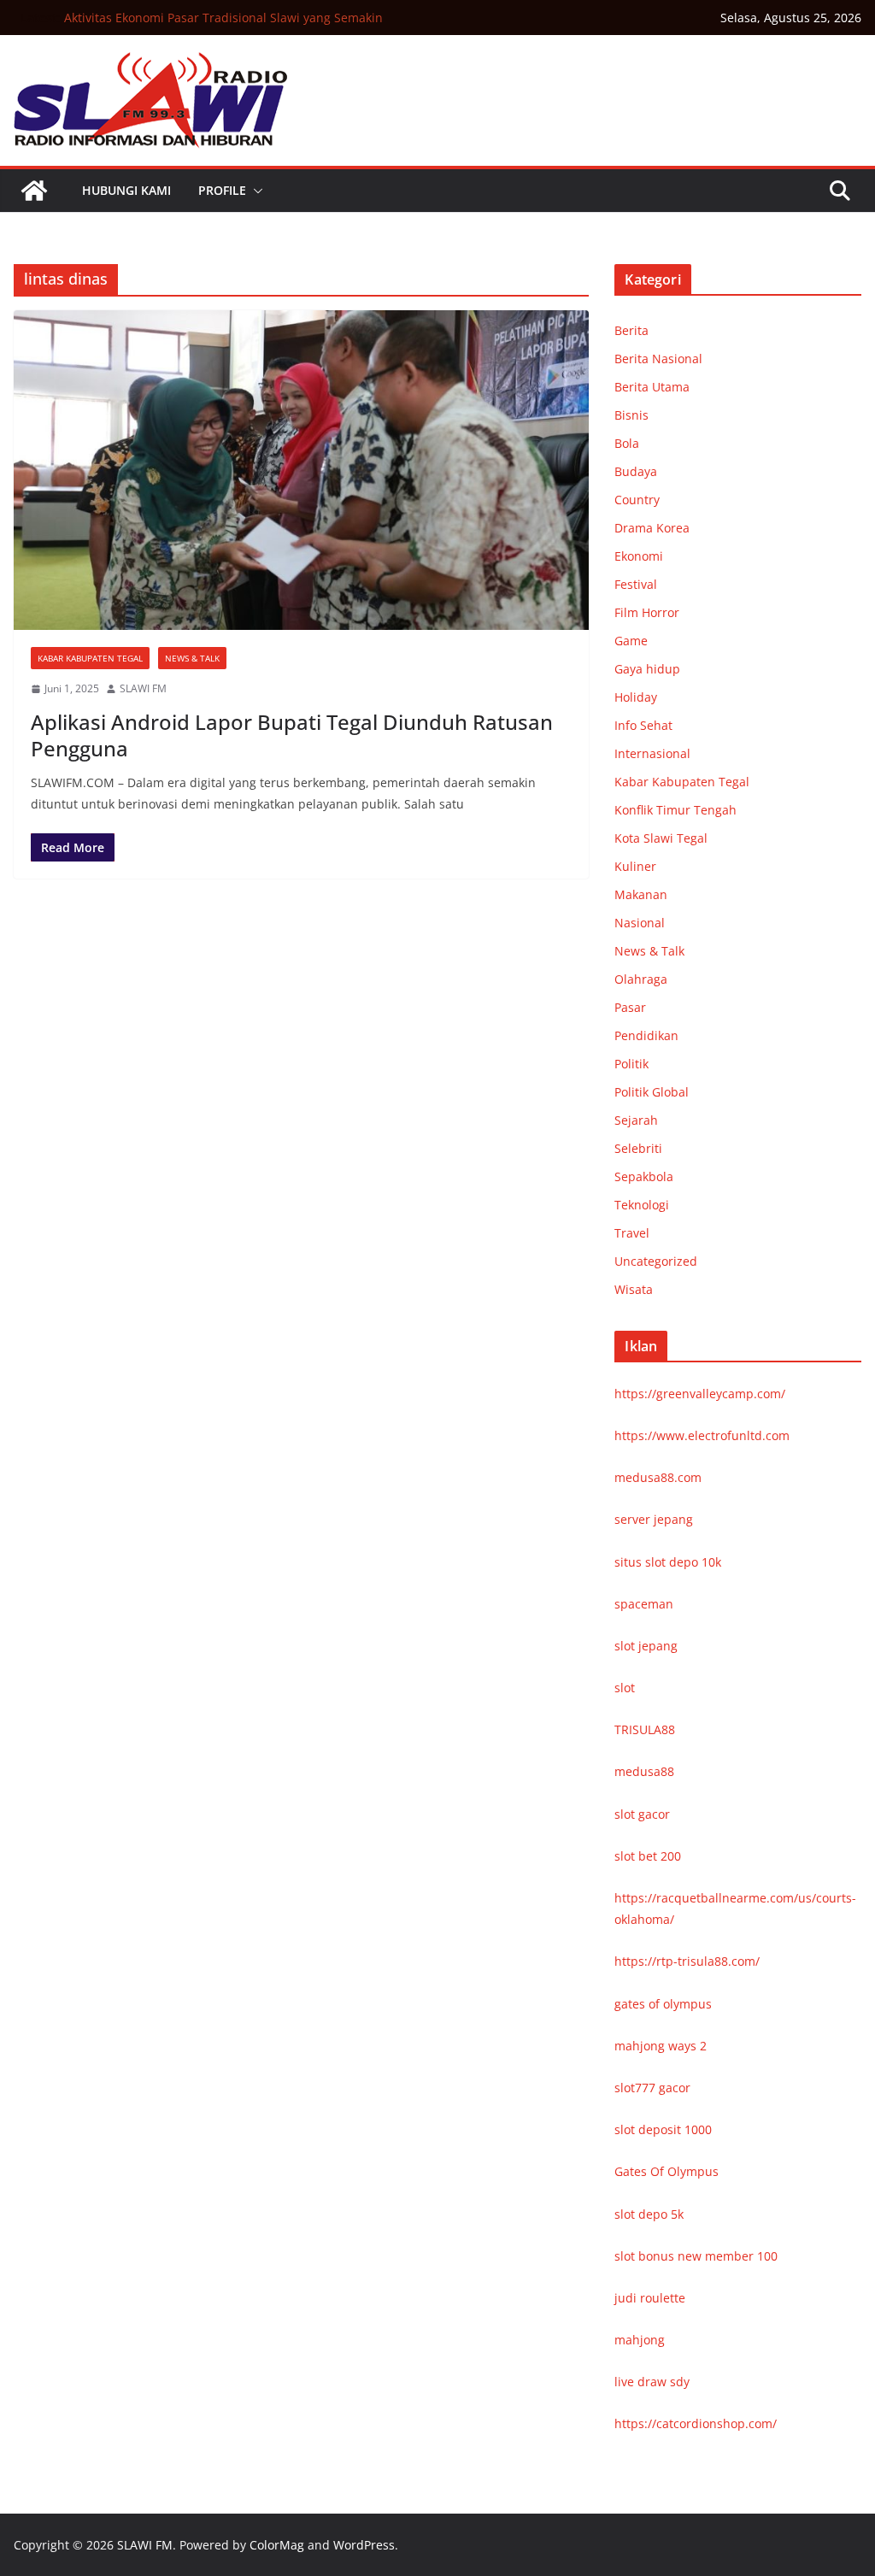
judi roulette (650, 2298)
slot (625, 1688)
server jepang (654, 1519)
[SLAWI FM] (34, 191)
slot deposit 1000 (663, 2129)
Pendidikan (646, 1035)
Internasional (652, 753)
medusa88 (644, 1771)
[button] (255, 191)
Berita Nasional (658, 359)
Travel (632, 1233)
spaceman (644, 1604)
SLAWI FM (143, 688)
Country (637, 500)
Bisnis (631, 415)
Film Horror (647, 612)
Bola (627, 443)
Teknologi (642, 1205)
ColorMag (277, 2545)
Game (631, 641)
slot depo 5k (649, 2214)
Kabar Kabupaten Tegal (90, 658)
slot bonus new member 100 (696, 2256)
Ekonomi (639, 556)
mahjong (640, 2340)
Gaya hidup (647, 669)
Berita (631, 330)
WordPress (364, 2545)
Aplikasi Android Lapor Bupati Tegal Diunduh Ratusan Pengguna (292, 735)
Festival (636, 584)
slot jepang (646, 1646)
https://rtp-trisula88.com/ (687, 1961)
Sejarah (636, 1120)
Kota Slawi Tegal (661, 838)
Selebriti (638, 1148)
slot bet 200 (648, 1856)
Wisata (634, 1289)
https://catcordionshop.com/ (696, 2423)
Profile (222, 190)
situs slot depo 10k (668, 1562)
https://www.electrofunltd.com (702, 1435)
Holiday (636, 697)
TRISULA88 (645, 1729)
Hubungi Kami (126, 190)
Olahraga (641, 979)
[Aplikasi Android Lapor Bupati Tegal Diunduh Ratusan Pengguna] (301, 471)
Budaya (636, 471)
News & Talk (192, 658)
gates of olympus (663, 2004)
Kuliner (635, 866)
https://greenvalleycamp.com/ (700, 1394)
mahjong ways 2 (661, 2046)
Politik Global (652, 1092)
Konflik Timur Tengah (675, 810)
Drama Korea (652, 528)
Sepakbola (644, 1176)
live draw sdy (652, 2382)
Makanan (641, 894)
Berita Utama (652, 387)
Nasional (640, 923)
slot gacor (642, 1814)
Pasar (630, 1007)
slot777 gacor (652, 2088)
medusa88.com (658, 1477)
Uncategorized (656, 1261)
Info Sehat (643, 725)
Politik (631, 1064)
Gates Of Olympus (667, 2171)
